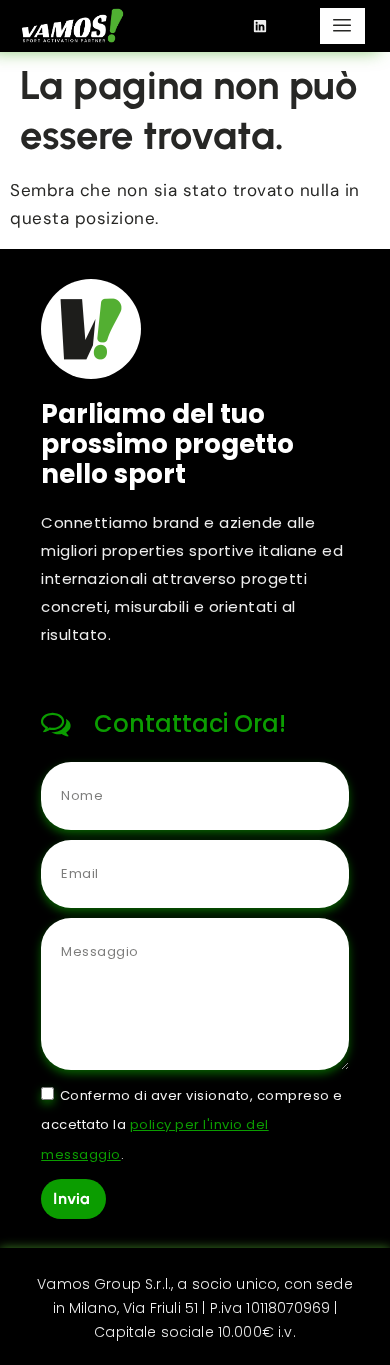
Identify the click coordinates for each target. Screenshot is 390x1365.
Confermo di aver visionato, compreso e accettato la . (192, 1124)
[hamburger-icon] (342, 26)
